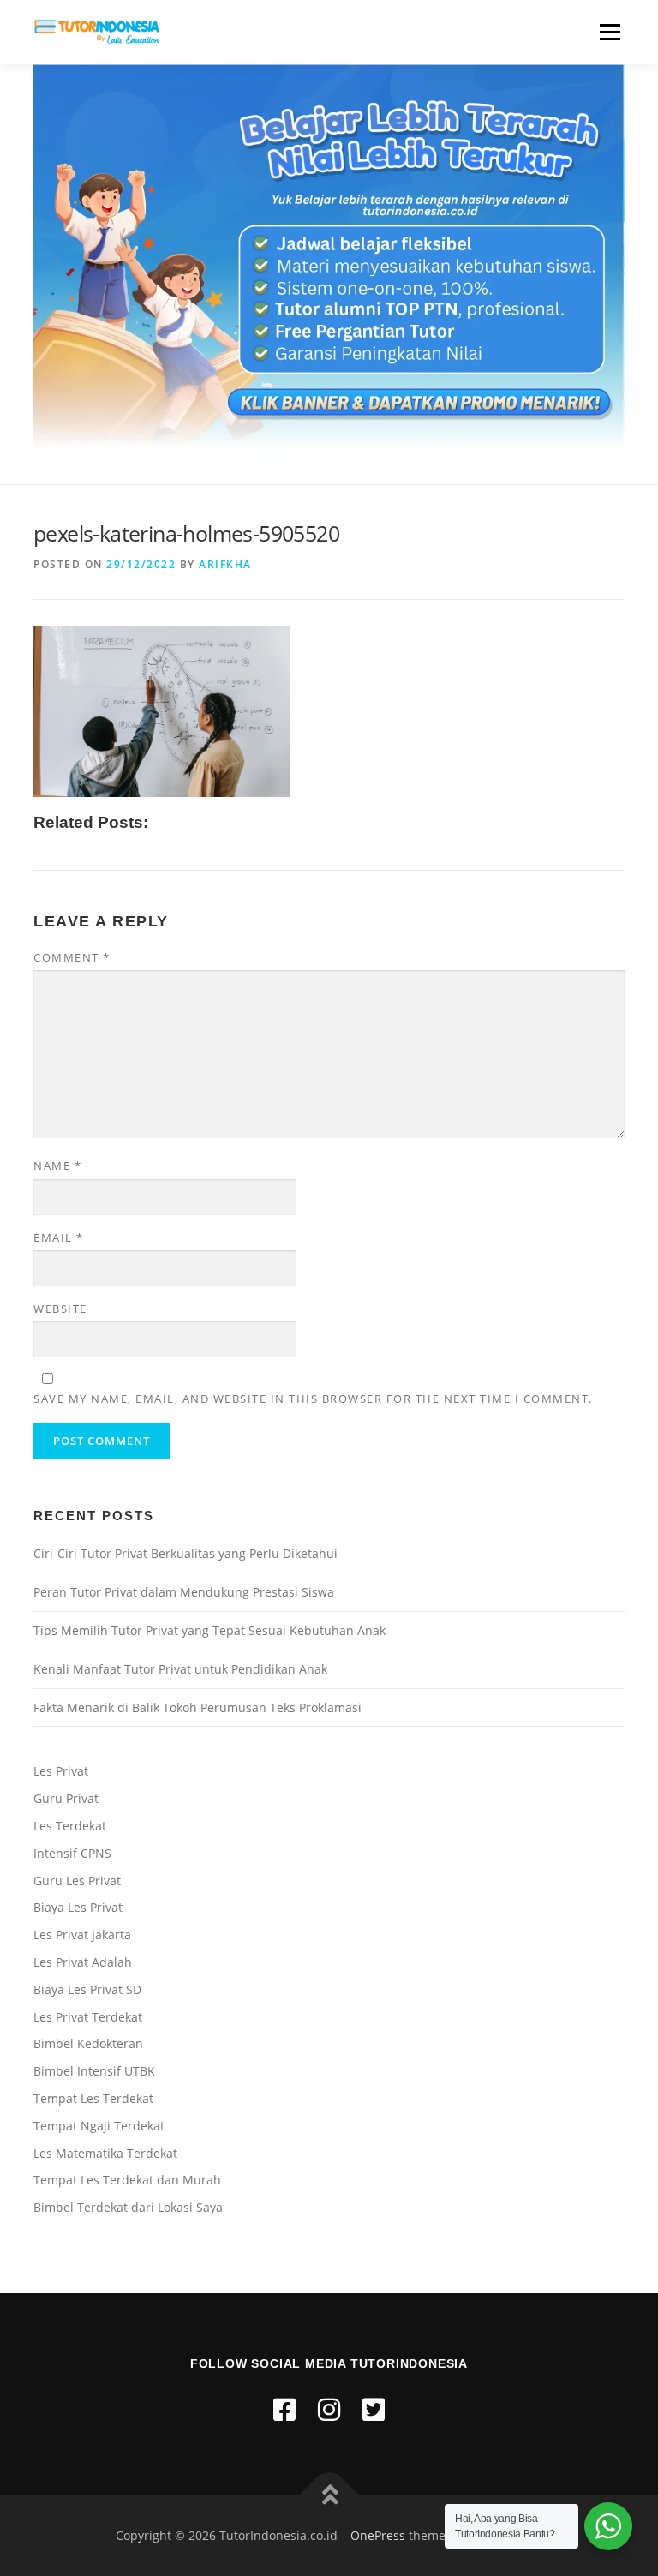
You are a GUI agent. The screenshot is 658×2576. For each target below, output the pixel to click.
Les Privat (61, 1771)
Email (59, 1237)
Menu (610, 32)
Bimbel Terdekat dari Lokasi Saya (128, 2207)
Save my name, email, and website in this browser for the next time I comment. (313, 1399)
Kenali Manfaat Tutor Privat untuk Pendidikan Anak (180, 1669)
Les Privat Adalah (83, 1962)
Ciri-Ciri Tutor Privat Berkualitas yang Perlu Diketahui (185, 1553)
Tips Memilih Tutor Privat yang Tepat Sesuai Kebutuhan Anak (209, 1630)
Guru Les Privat (77, 1881)
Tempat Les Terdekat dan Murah (127, 2180)
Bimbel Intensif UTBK (94, 2071)
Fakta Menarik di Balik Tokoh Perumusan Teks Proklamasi (197, 1707)
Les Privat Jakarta (82, 1935)
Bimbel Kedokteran (88, 2043)
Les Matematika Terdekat (105, 2153)
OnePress (378, 2535)
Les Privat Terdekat (88, 2017)
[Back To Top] (329, 2496)
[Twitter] (374, 2409)
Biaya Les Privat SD (87, 1989)
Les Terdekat (70, 1826)
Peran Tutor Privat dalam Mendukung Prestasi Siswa (184, 1592)
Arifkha (225, 564)
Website (60, 1309)
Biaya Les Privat (78, 1907)
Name (57, 1165)
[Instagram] (329, 2409)
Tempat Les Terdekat (93, 2098)
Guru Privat (66, 1798)
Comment (72, 957)
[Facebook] (284, 2409)
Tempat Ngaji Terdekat (99, 2126)
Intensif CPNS (72, 1853)
